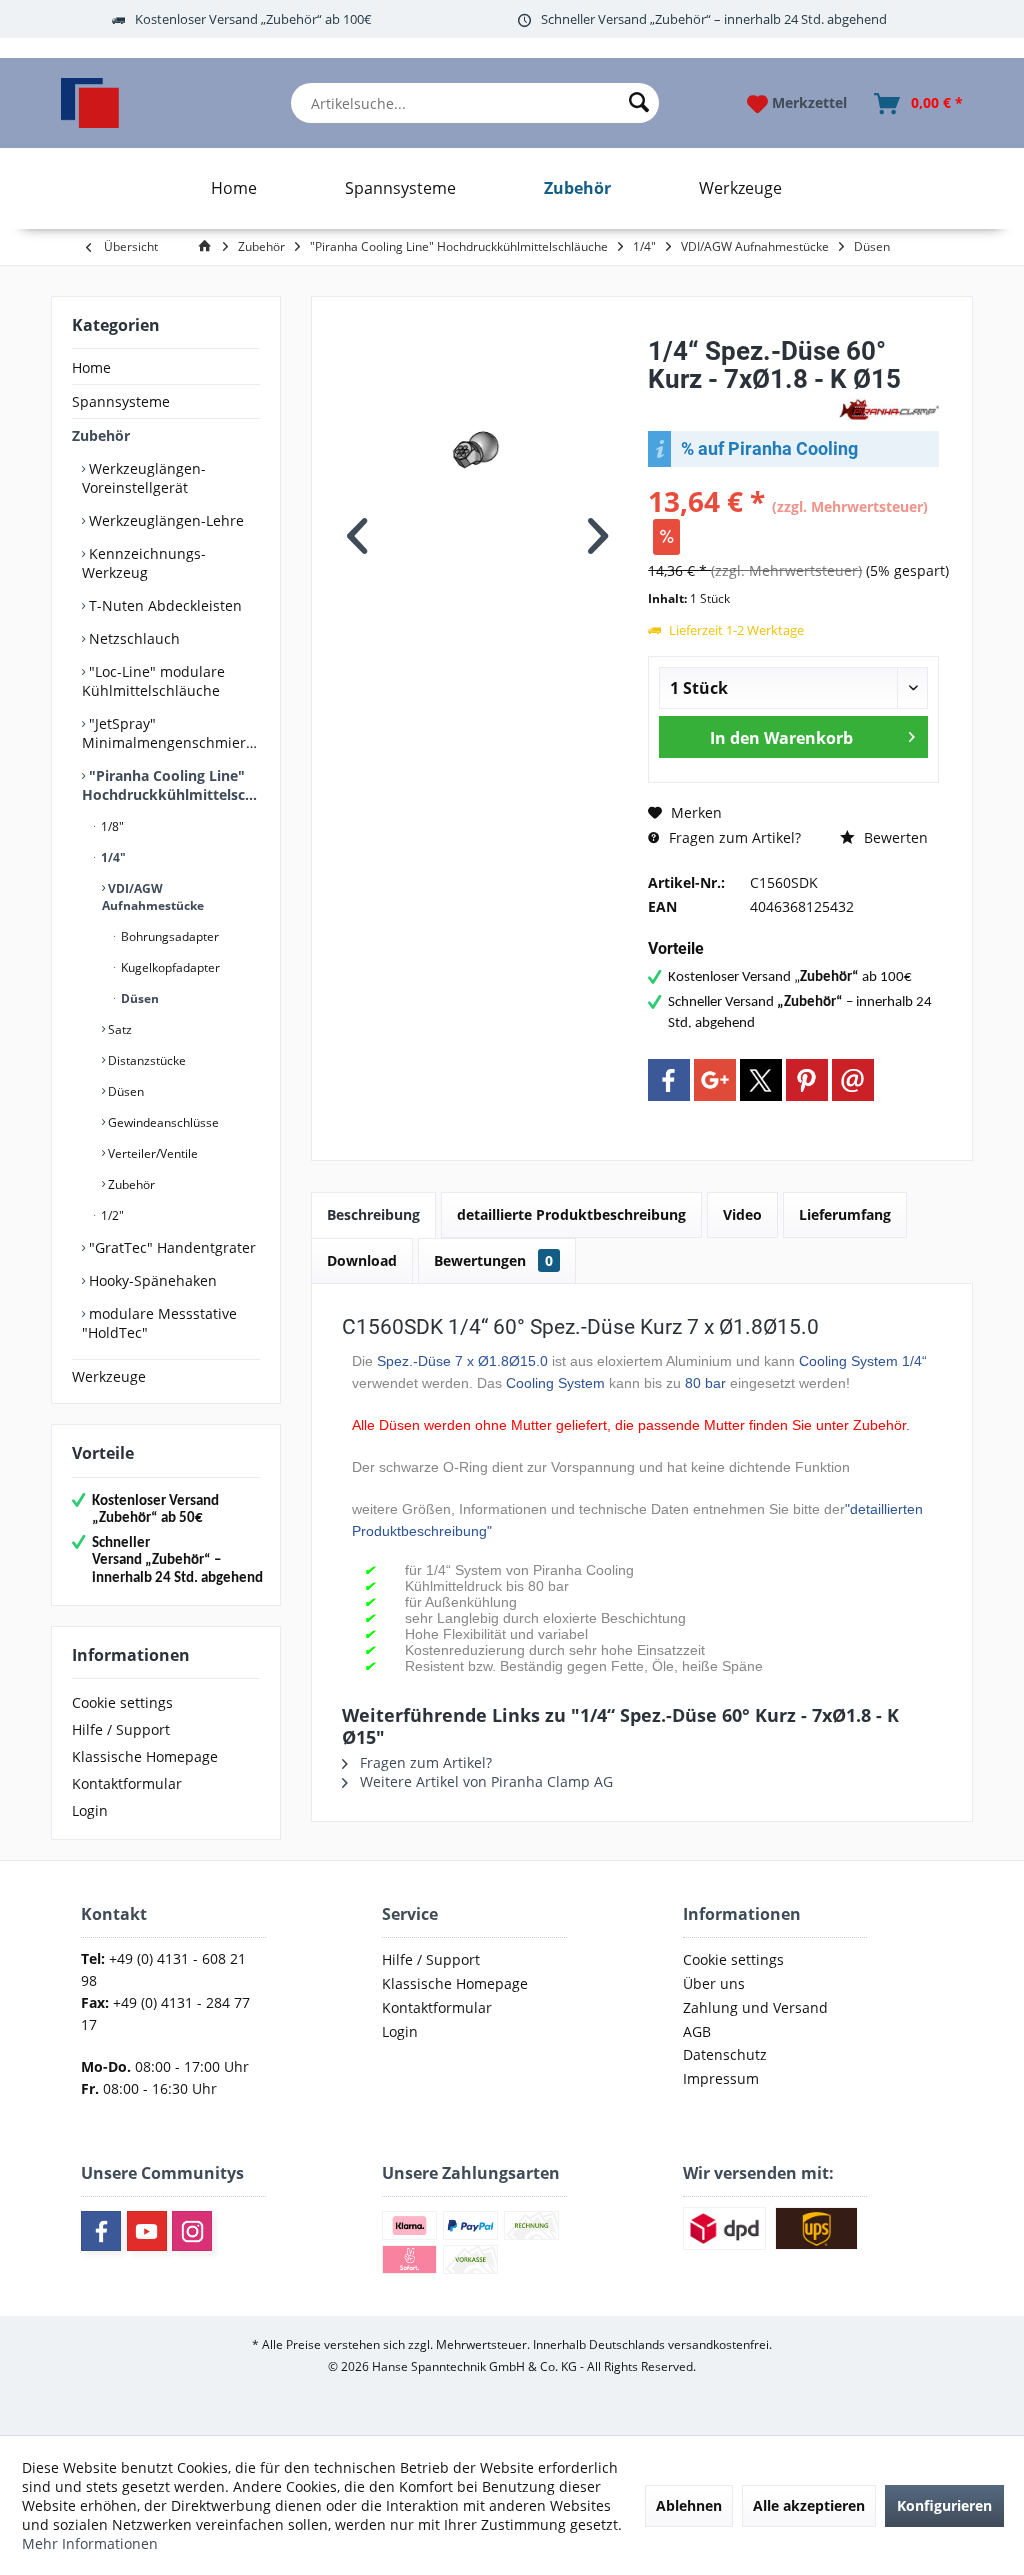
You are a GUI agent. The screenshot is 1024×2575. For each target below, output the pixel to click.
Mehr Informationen (90, 2543)
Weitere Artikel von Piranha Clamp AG (484, 1781)
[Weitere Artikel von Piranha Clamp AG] (889, 410)
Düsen (138, 998)
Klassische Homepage (145, 1756)
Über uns (714, 1983)
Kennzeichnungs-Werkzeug (144, 563)
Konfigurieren (944, 2505)
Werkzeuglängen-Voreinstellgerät (144, 478)
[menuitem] (475, 103)
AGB (697, 2031)
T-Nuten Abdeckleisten (163, 605)
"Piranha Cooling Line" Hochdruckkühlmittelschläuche (171, 785)
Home (91, 367)
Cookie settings (122, 1702)
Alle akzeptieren (809, 2505)
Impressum (721, 2078)
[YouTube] (147, 2231)
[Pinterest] (807, 1080)
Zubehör (101, 435)
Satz (118, 1029)
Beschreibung (373, 1214)
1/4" (112, 857)
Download (362, 1260)
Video (742, 1214)
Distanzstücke (145, 1060)
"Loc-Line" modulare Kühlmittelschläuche (153, 681)
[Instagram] (192, 2231)
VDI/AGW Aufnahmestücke (153, 897)
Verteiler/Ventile (151, 1153)
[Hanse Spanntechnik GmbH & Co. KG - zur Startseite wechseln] (90, 103)
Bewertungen (493, 1260)
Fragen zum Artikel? (733, 837)
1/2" (111, 1215)
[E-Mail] (853, 1080)
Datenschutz (725, 2054)
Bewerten (894, 837)
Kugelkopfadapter (169, 967)
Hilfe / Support (121, 1729)
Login (90, 1810)
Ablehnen (689, 2505)
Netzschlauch (132, 638)
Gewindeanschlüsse (162, 1122)
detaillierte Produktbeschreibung (571, 1214)
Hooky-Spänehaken (151, 1280)
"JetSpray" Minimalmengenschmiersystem (171, 733)
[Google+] (715, 1080)
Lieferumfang (845, 1214)
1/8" (111, 826)
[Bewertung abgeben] (741, 405)
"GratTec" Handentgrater (170, 1247)
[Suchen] (639, 103)
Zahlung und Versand (755, 2007)
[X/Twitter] (761, 1080)
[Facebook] (669, 1080)
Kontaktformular (127, 1783)
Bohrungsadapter (168, 936)
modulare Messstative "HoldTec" (159, 1323)
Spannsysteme (121, 401)
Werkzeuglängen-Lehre (164, 520)
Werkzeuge (109, 1376)
